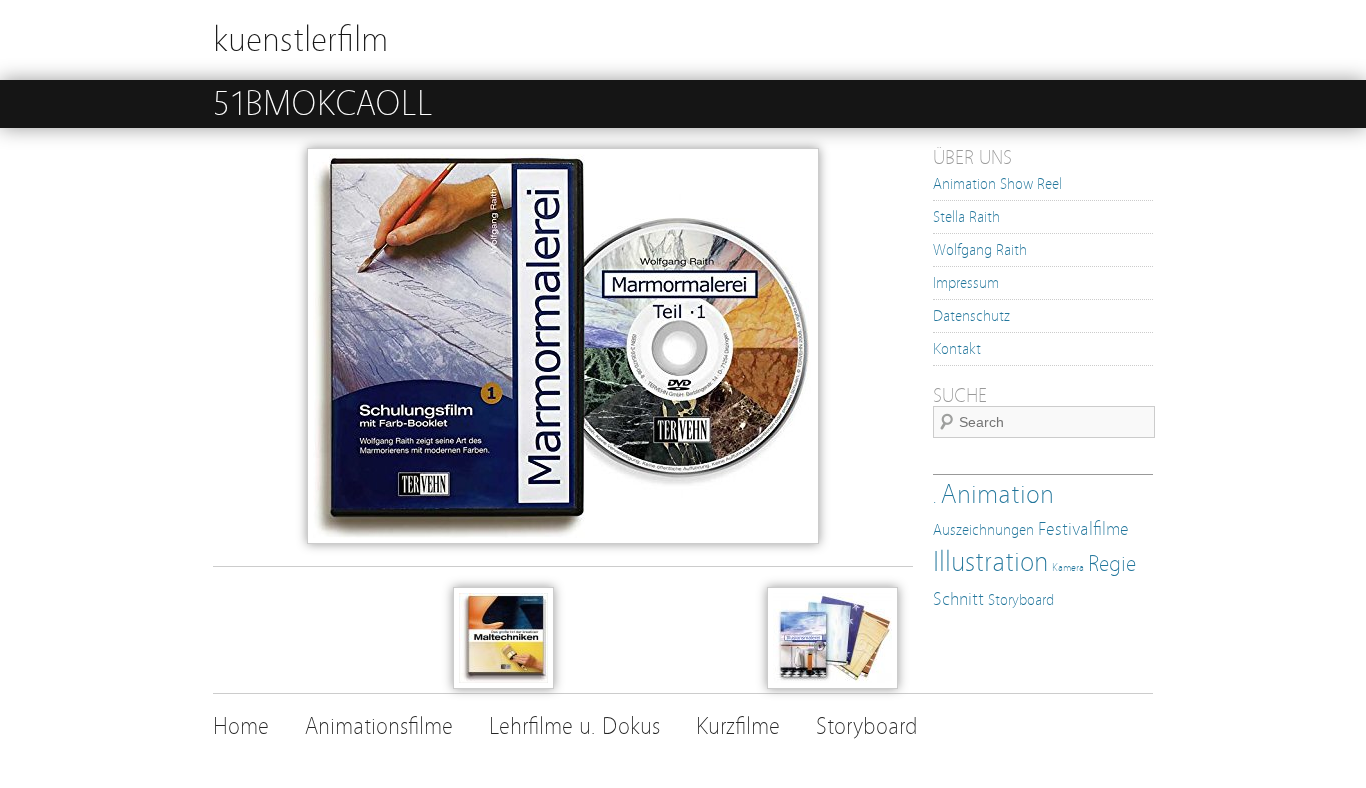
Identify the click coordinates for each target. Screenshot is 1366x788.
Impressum (966, 283)
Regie (1112, 564)
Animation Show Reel (997, 184)
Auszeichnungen (983, 530)
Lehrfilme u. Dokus (574, 726)
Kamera (1068, 568)
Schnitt (958, 599)
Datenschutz (971, 316)
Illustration (990, 561)
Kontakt (957, 349)
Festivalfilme (1083, 529)
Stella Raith (966, 217)
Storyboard (1021, 600)
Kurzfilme (738, 726)
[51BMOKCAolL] (563, 539)
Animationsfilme (379, 726)
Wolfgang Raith (980, 250)
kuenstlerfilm (300, 39)
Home (241, 726)
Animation (997, 494)
